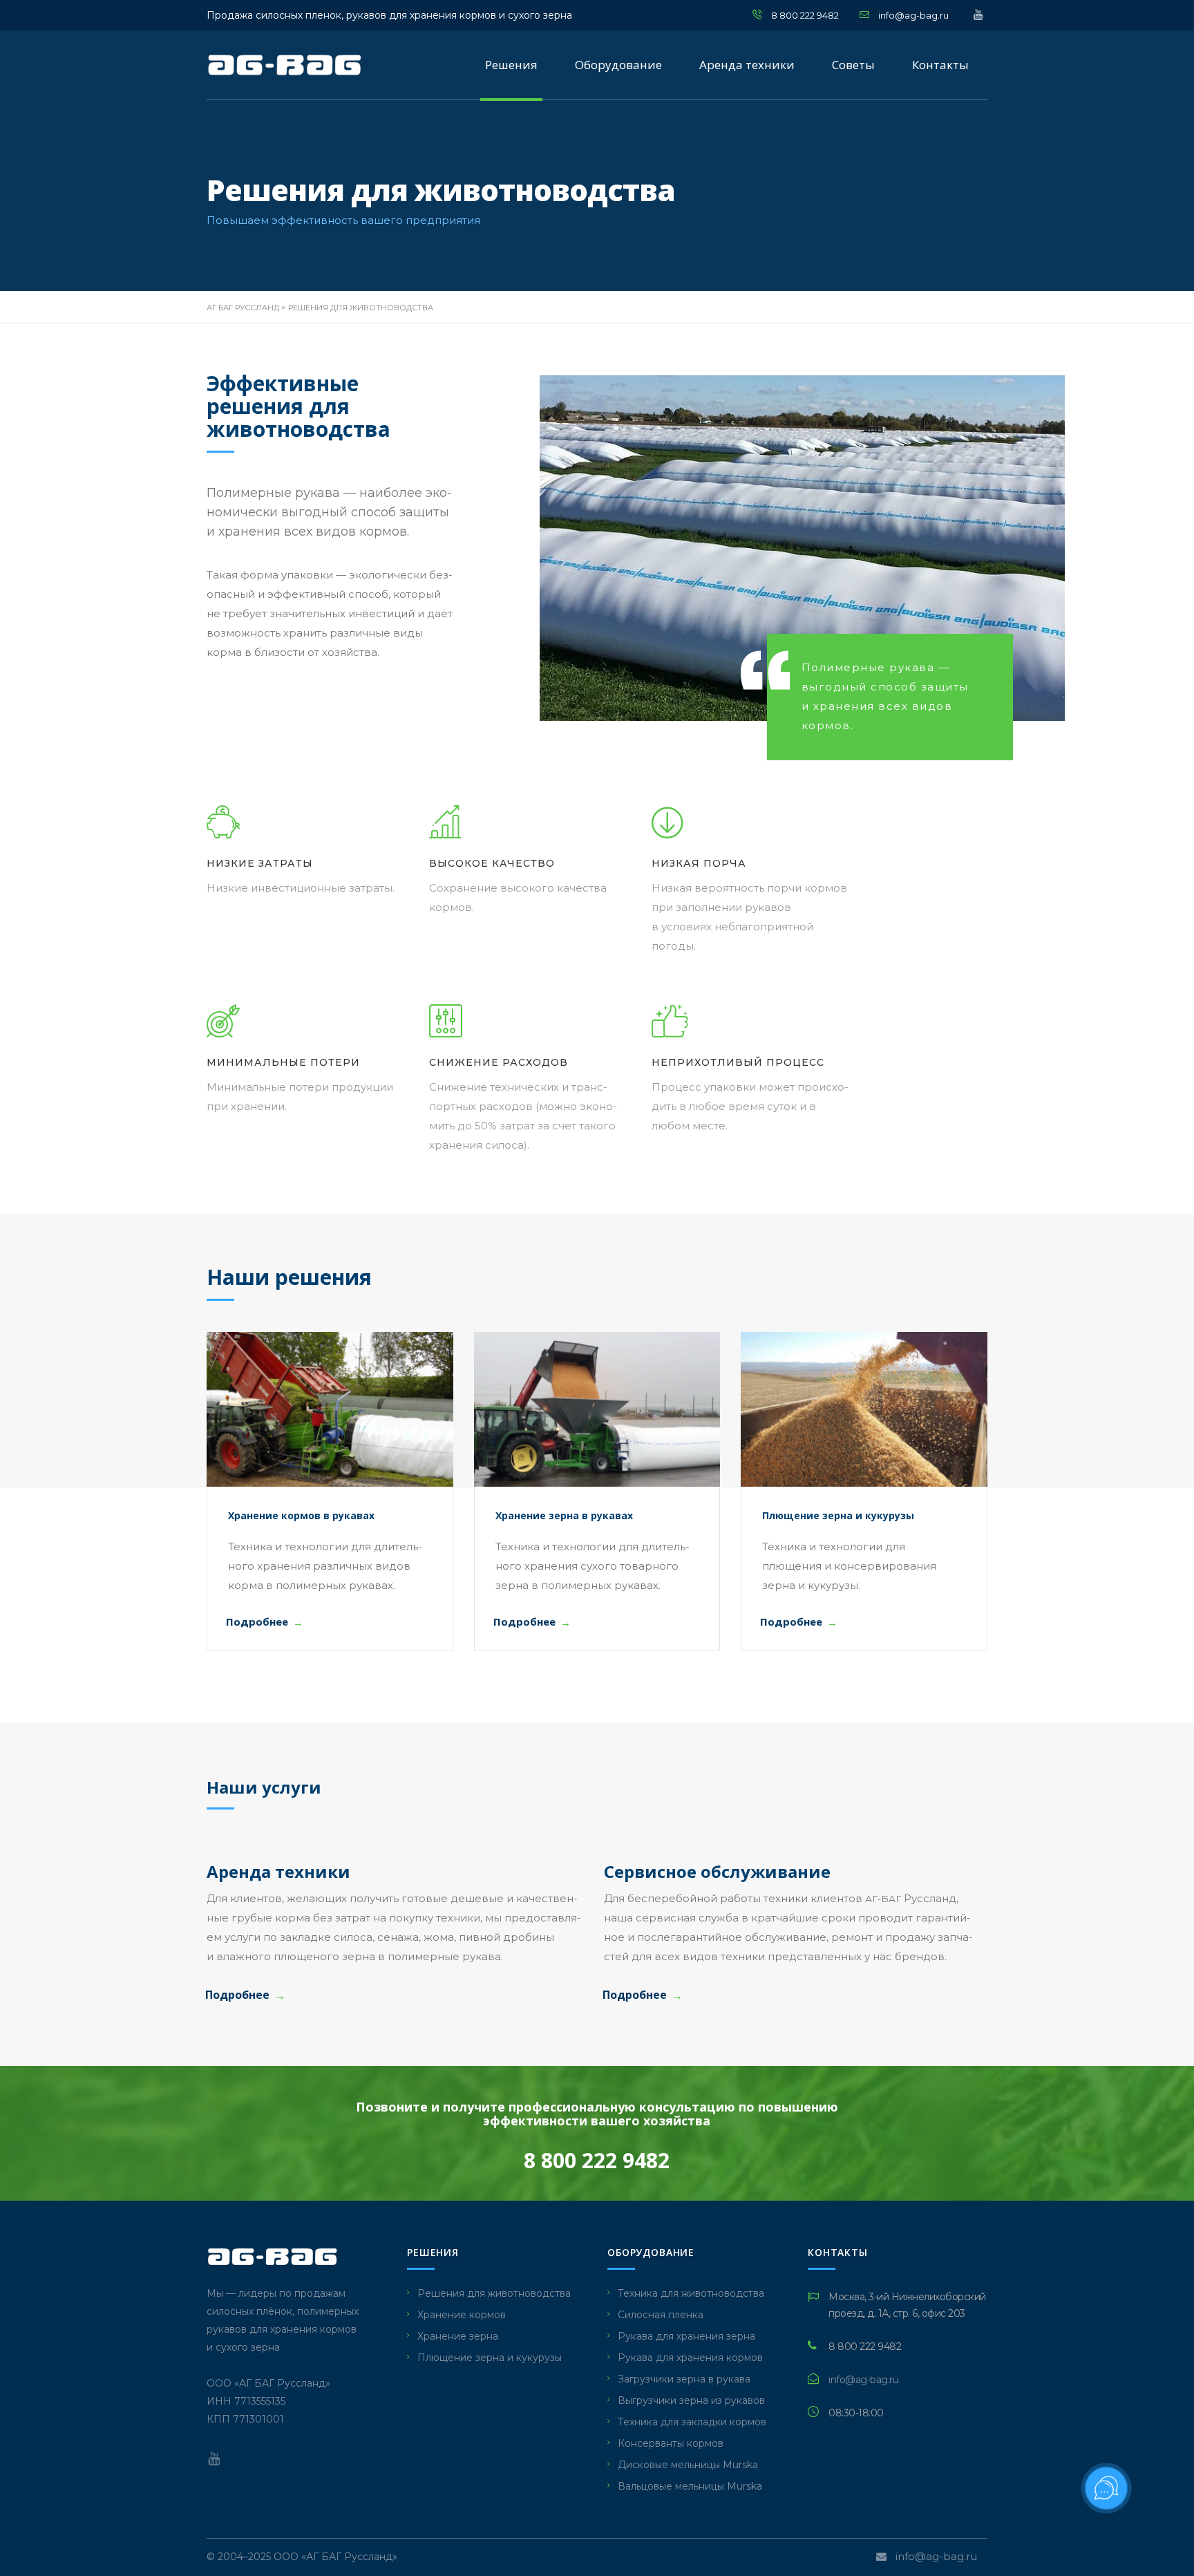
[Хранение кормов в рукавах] (330, 1409)
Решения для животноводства (494, 2293)
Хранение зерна (458, 2336)
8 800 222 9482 (805, 15)
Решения (511, 65)
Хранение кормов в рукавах (301, 1515)
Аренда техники (747, 65)
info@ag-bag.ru (913, 15)
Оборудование (618, 65)
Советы (853, 65)
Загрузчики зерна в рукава (684, 2379)
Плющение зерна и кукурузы (838, 1515)
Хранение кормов (462, 2315)
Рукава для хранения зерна (686, 2336)
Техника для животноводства (691, 2293)
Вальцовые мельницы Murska (690, 2486)
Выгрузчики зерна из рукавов (691, 2400)
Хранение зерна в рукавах (564, 1515)
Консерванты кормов (671, 2443)
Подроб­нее (257, 1621)
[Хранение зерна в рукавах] (597, 1409)
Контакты (940, 65)
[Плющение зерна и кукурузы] (864, 1409)
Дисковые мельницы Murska (688, 2465)
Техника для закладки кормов (692, 2422)
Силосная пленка (661, 2315)
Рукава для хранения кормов (690, 2358)
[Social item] (214, 2459)
